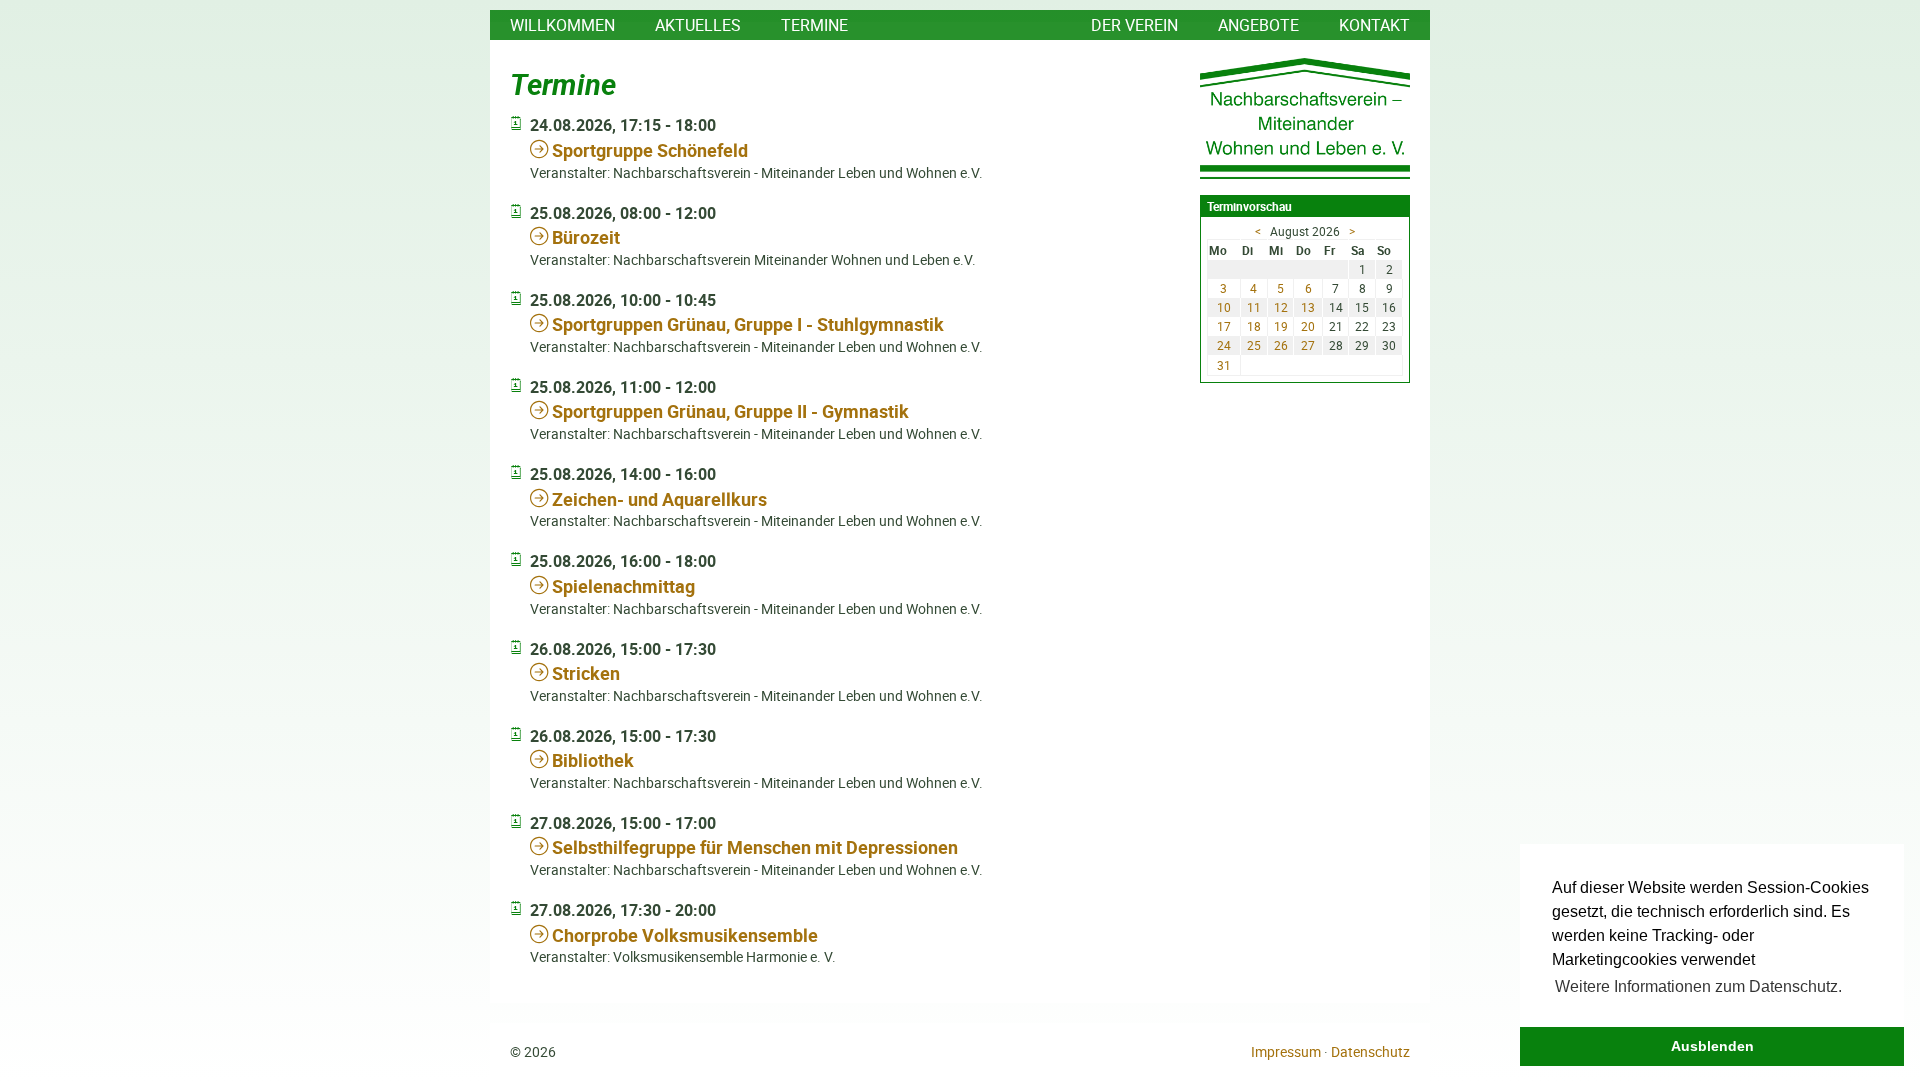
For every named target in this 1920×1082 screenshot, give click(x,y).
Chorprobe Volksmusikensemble (683, 935)
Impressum (1286, 1052)
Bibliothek (591, 760)
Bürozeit (584, 237)
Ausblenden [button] (1712, 1046)
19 (1281, 326)
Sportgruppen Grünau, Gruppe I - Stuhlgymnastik (746, 324)
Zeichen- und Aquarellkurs (657, 499)
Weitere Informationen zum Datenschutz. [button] (1698, 986)
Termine (814, 25)
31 (1224, 365)
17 (1224, 326)
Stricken (584, 673)
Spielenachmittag (621, 586)
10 (1224, 307)
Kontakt (1374, 25)
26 (1281, 345)
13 (1308, 307)
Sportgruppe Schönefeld (648, 150)
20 (1308, 326)
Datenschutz (1370, 1052)
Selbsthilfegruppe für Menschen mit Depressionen (753, 847)
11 (1254, 307)
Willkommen (562, 25)
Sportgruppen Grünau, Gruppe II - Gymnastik (728, 411)
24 (1224, 345)
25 (1254, 345)
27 (1308, 345)
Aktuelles (698, 25)
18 (1254, 326)
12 (1281, 307)
